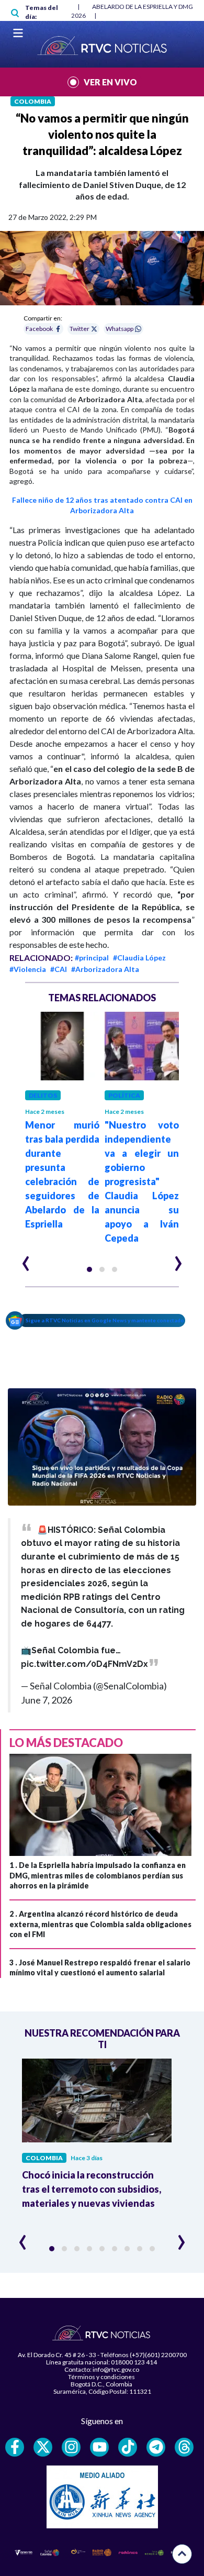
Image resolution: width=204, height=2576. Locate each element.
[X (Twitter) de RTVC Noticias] (43, 2447)
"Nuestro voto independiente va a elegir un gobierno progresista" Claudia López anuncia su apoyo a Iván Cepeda (142, 1181)
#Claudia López (139, 958)
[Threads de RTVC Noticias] (184, 2447)
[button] (89, 1269)
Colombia (33, 101)
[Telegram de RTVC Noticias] (156, 2447)
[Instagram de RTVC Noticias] (71, 2447)
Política (124, 1095)
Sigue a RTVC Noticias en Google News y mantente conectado (105, 1320)
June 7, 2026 (47, 1700)
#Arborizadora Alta (105, 969)
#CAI (59, 969)
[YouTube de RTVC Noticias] (99, 2447)
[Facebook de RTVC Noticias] (15, 2447)
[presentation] (26, 1259)
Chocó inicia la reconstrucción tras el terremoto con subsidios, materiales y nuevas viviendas (92, 2189)
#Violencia (28, 969)
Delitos (43, 1095)
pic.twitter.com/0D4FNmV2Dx (84, 1664)
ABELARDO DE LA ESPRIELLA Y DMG (143, 7)
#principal (92, 958)
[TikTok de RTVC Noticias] (128, 2447)
